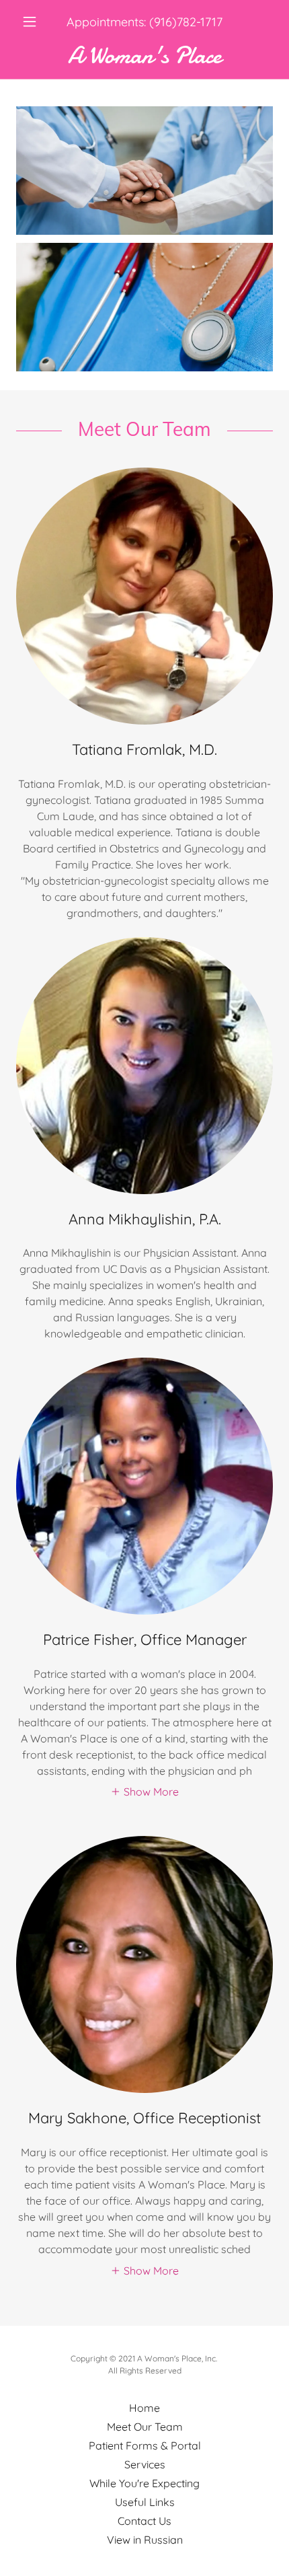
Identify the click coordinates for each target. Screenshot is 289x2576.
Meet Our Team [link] (145, 2427)
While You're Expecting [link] (144, 2483)
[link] (144, 56)
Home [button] (144, 2408)
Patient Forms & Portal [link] (145, 2445)
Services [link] (145, 2464)
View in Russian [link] (145, 2540)
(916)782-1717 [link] (186, 22)
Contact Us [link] (144, 2521)
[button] (35, 22)
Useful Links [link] (145, 2502)
